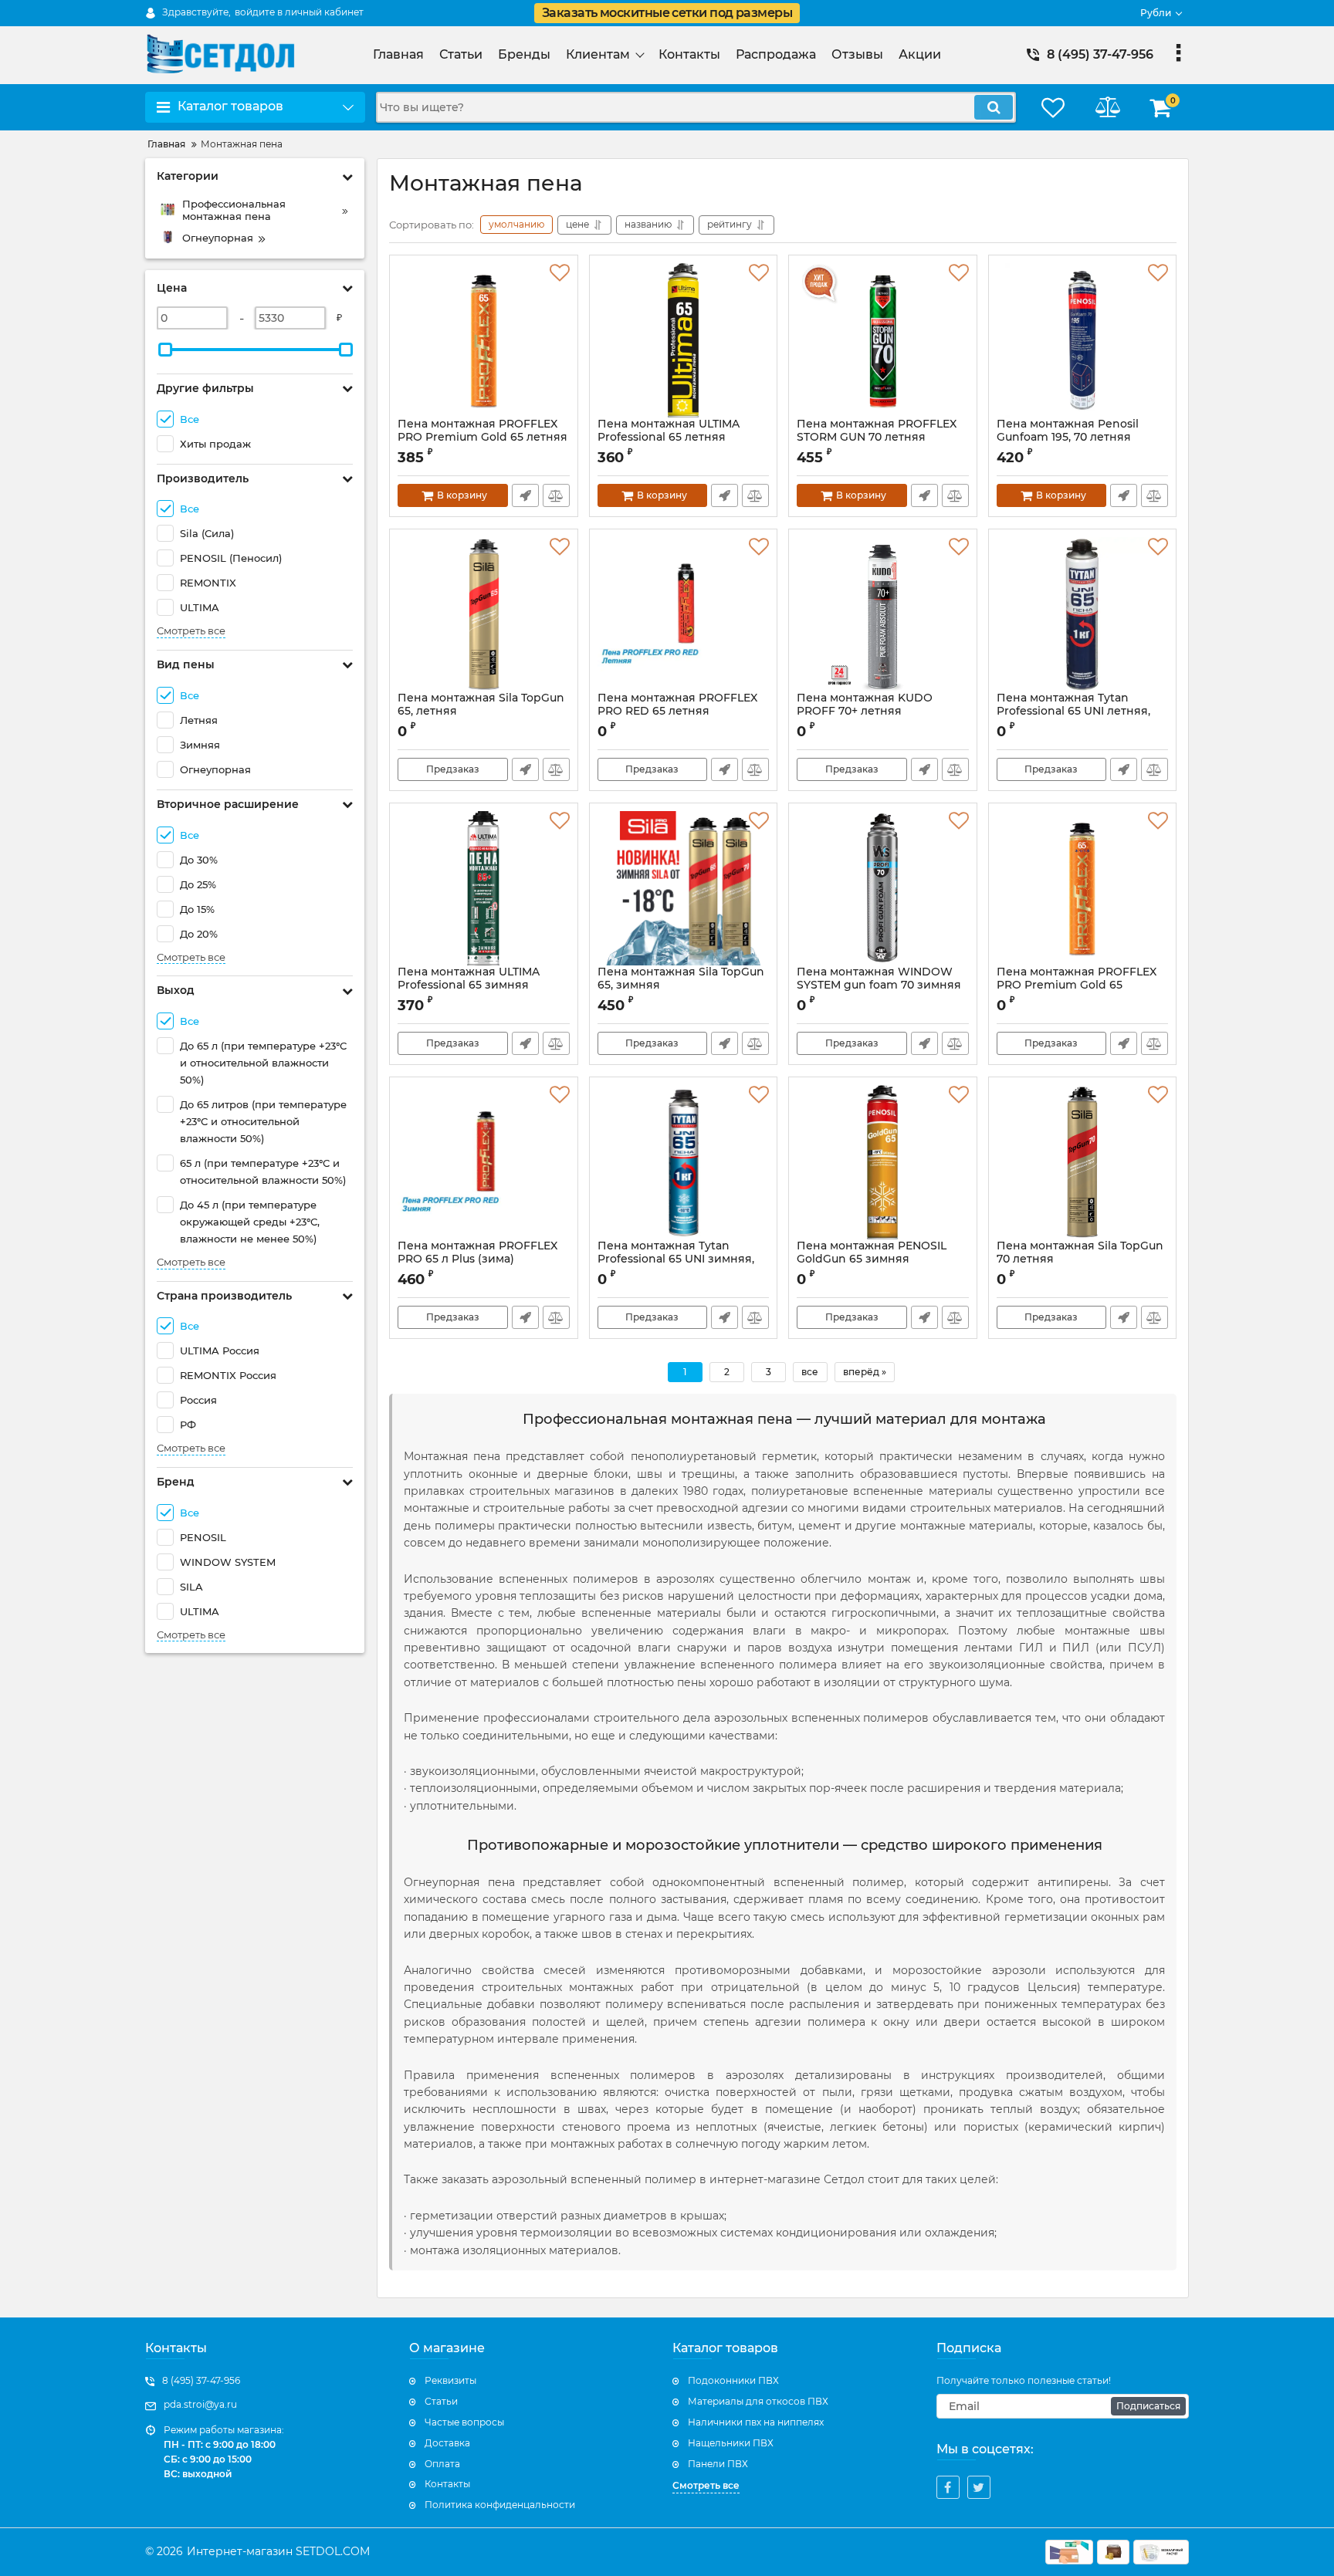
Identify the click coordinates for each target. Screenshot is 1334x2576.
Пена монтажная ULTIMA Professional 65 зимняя (469, 985)
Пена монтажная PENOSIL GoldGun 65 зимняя (872, 1259)
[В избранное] (560, 273)
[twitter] (979, 2487)
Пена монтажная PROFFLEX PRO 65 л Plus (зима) (477, 1259)
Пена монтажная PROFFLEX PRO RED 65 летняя (677, 712)
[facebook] (948, 2487)
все (810, 1372)
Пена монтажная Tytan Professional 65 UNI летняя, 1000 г (1073, 711)
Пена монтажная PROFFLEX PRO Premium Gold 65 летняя (482, 431)
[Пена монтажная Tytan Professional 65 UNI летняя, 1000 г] (1083, 614)
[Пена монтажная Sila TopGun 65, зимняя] (684, 888)
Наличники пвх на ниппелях (756, 2422)
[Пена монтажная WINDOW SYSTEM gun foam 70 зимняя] (883, 888)
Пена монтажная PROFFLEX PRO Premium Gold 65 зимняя (1077, 985)
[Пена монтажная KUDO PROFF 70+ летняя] (883, 614)
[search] (994, 107)
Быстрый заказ (525, 495)
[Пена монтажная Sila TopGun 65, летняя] (484, 614)
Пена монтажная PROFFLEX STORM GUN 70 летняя (877, 431)
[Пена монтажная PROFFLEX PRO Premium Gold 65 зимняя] (1083, 888)
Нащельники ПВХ (731, 2443)
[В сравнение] (556, 495)
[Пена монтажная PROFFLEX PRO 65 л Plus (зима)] (484, 1162)
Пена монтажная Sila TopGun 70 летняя (1080, 1253)
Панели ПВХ (718, 2464)
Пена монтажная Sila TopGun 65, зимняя (681, 985)
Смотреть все (191, 631)
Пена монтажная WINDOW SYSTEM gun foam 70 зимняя (879, 985)
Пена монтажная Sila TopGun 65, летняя (481, 705)
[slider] (165, 350)
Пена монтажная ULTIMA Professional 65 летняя (669, 438)
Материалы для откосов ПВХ (758, 2401)
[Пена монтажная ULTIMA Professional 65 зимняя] (484, 888)
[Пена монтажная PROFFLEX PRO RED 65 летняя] (684, 614)
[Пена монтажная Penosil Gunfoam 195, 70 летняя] (1083, 340)
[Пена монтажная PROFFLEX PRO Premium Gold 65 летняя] (484, 340)
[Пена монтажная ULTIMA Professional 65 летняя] (684, 340)
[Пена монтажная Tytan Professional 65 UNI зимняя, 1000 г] (684, 1162)
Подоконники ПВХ (733, 2380)
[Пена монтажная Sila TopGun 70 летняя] (1083, 1162)
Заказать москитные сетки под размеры (667, 13)
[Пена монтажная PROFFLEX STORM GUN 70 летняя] (883, 340)
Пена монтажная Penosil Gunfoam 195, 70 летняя (1068, 431)
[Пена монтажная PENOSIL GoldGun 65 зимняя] (883, 1162)
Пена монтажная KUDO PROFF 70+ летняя (865, 705)
